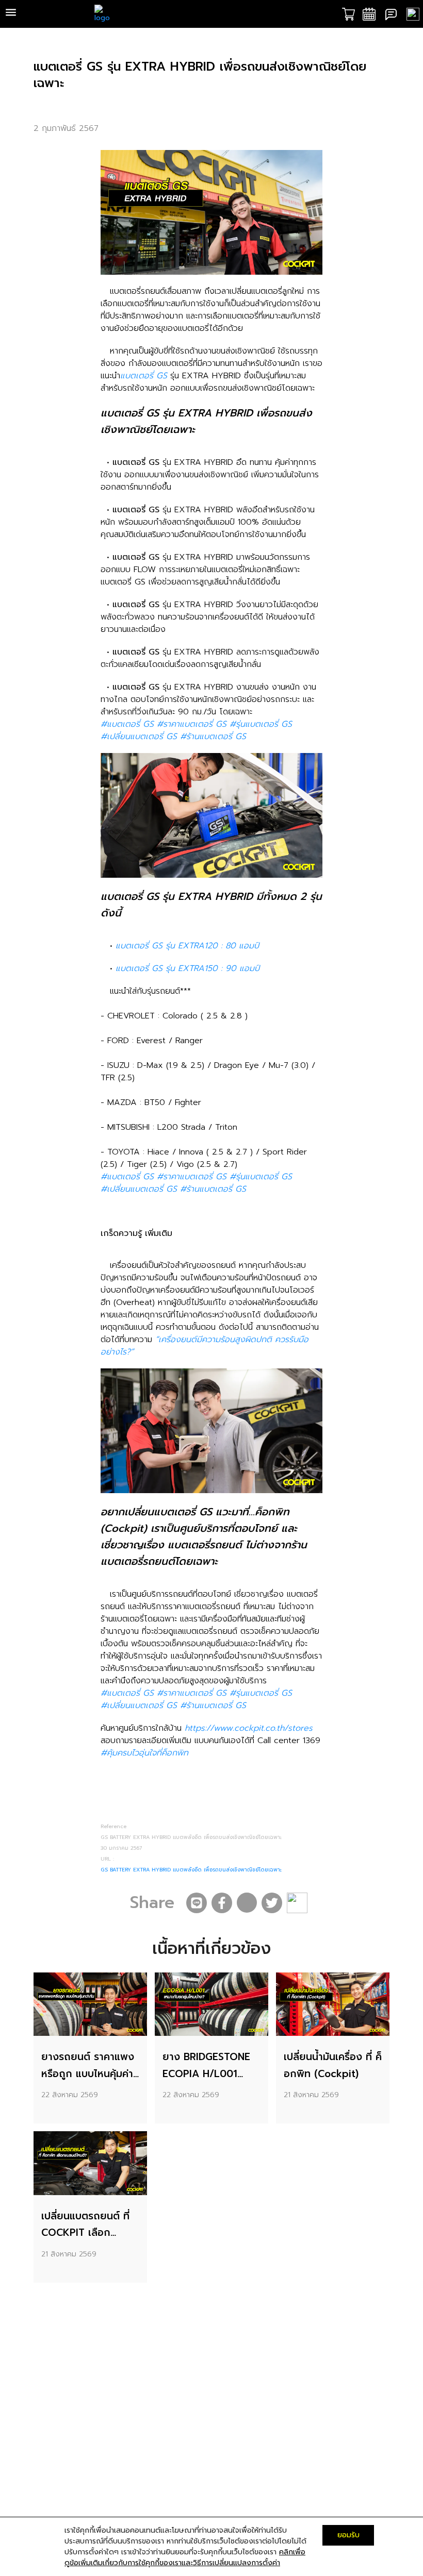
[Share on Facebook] (222, 1903)
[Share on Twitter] (272, 1903)
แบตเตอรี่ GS (144, 376)
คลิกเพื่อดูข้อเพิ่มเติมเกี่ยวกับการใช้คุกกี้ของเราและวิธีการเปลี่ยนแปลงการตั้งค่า (185, 2557)
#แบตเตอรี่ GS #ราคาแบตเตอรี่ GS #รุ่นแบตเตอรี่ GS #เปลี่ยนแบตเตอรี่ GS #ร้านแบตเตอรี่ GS (196, 730)
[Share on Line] (197, 1903)
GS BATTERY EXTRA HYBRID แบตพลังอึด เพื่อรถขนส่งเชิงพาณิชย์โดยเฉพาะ (191, 1870)
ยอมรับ (348, 2535)
